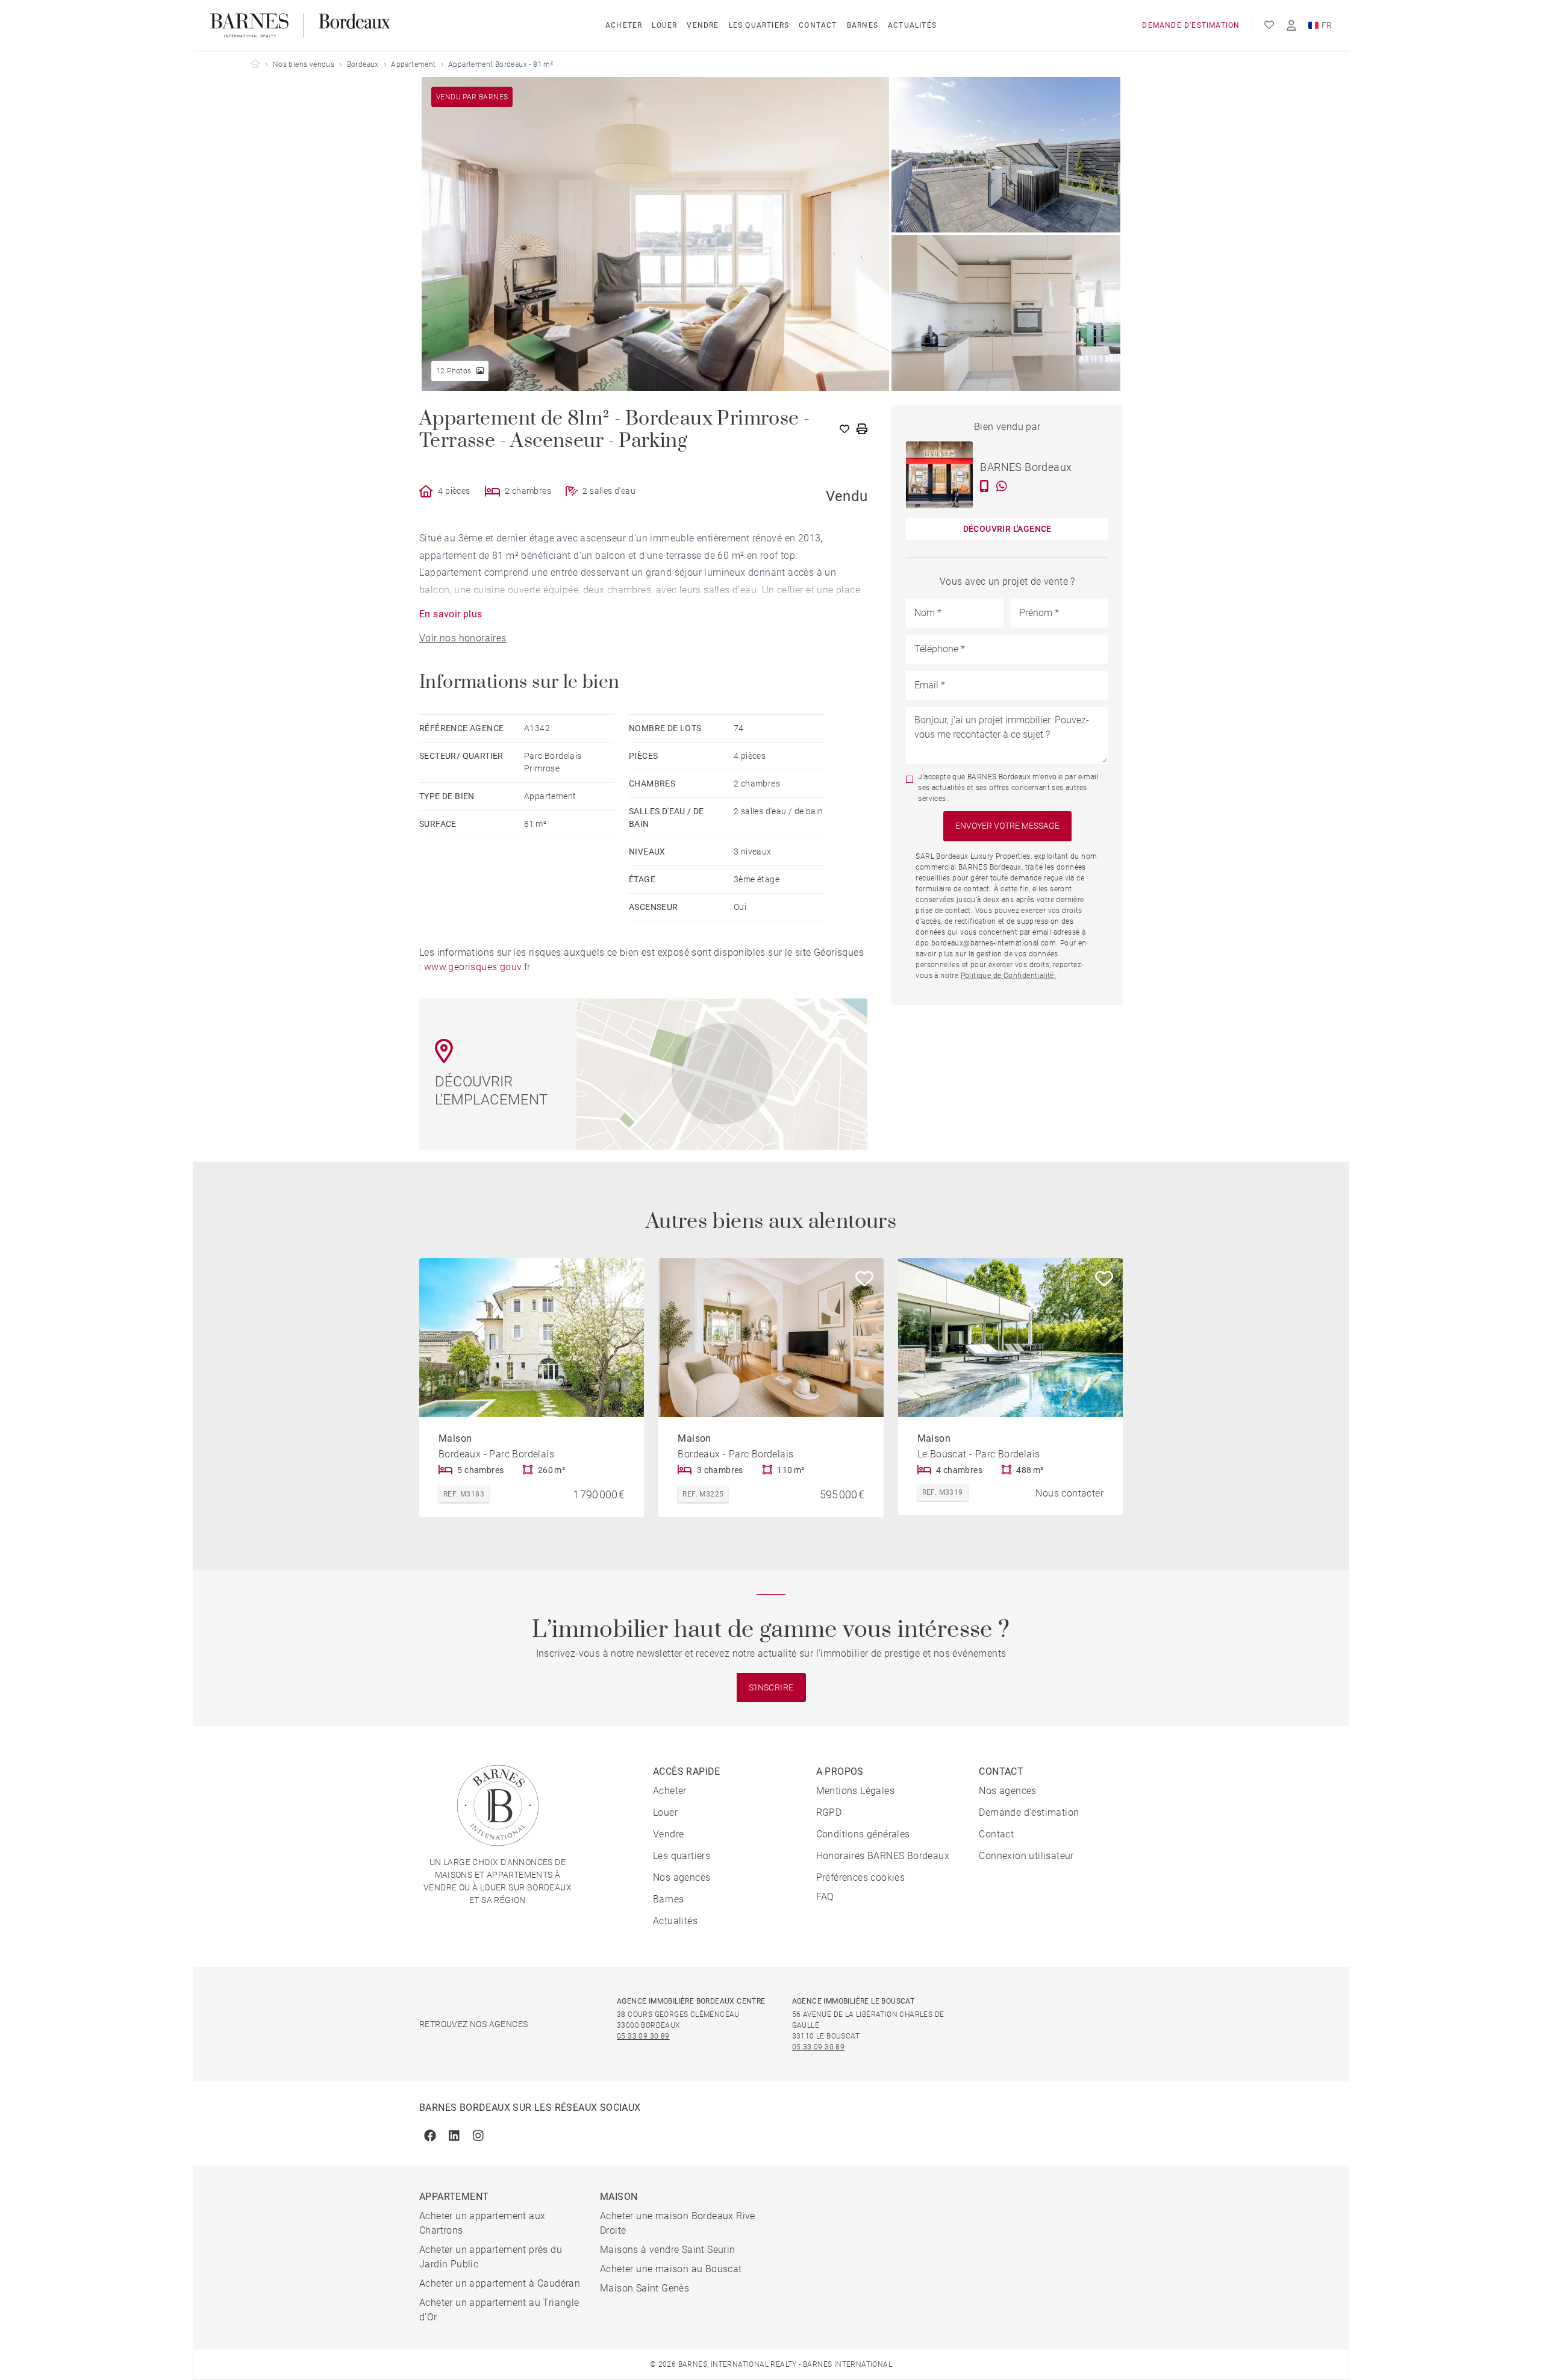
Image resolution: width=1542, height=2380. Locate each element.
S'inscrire (771, 1687)
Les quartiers (759, 25)
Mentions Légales (855, 1791)
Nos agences (682, 1877)
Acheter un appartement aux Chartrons (482, 2223)
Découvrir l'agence (1007, 529)
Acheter (624, 25)
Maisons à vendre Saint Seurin (668, 2250)
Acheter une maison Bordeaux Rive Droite (678, 2223)
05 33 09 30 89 (643, 2036)
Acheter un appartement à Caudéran (500, 2283)
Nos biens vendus (304, 64)
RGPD (829, 1812)
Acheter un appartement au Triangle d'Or (499, 2310)
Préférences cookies (861, 1877)
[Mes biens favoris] (1269, 25)
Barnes (863, 25)
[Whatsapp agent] (1002, 486)
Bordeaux (363, 64)
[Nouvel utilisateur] (1291, 26)
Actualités (912, 25)
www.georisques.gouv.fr (477, 967)
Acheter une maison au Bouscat (671, 2269)
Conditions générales (863, 1834)
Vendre (703, 25)
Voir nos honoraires (463, 638)
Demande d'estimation (1191, 25)
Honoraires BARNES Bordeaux (883, 1856)
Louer (664, 25)
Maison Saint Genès (645, 2288)
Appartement (413, 64)
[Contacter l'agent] (985, 486)
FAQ (825, 1897)
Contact (818, 25)
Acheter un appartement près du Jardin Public (491, 2257)
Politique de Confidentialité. (1009, 976)
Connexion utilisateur (1026, 1856)
